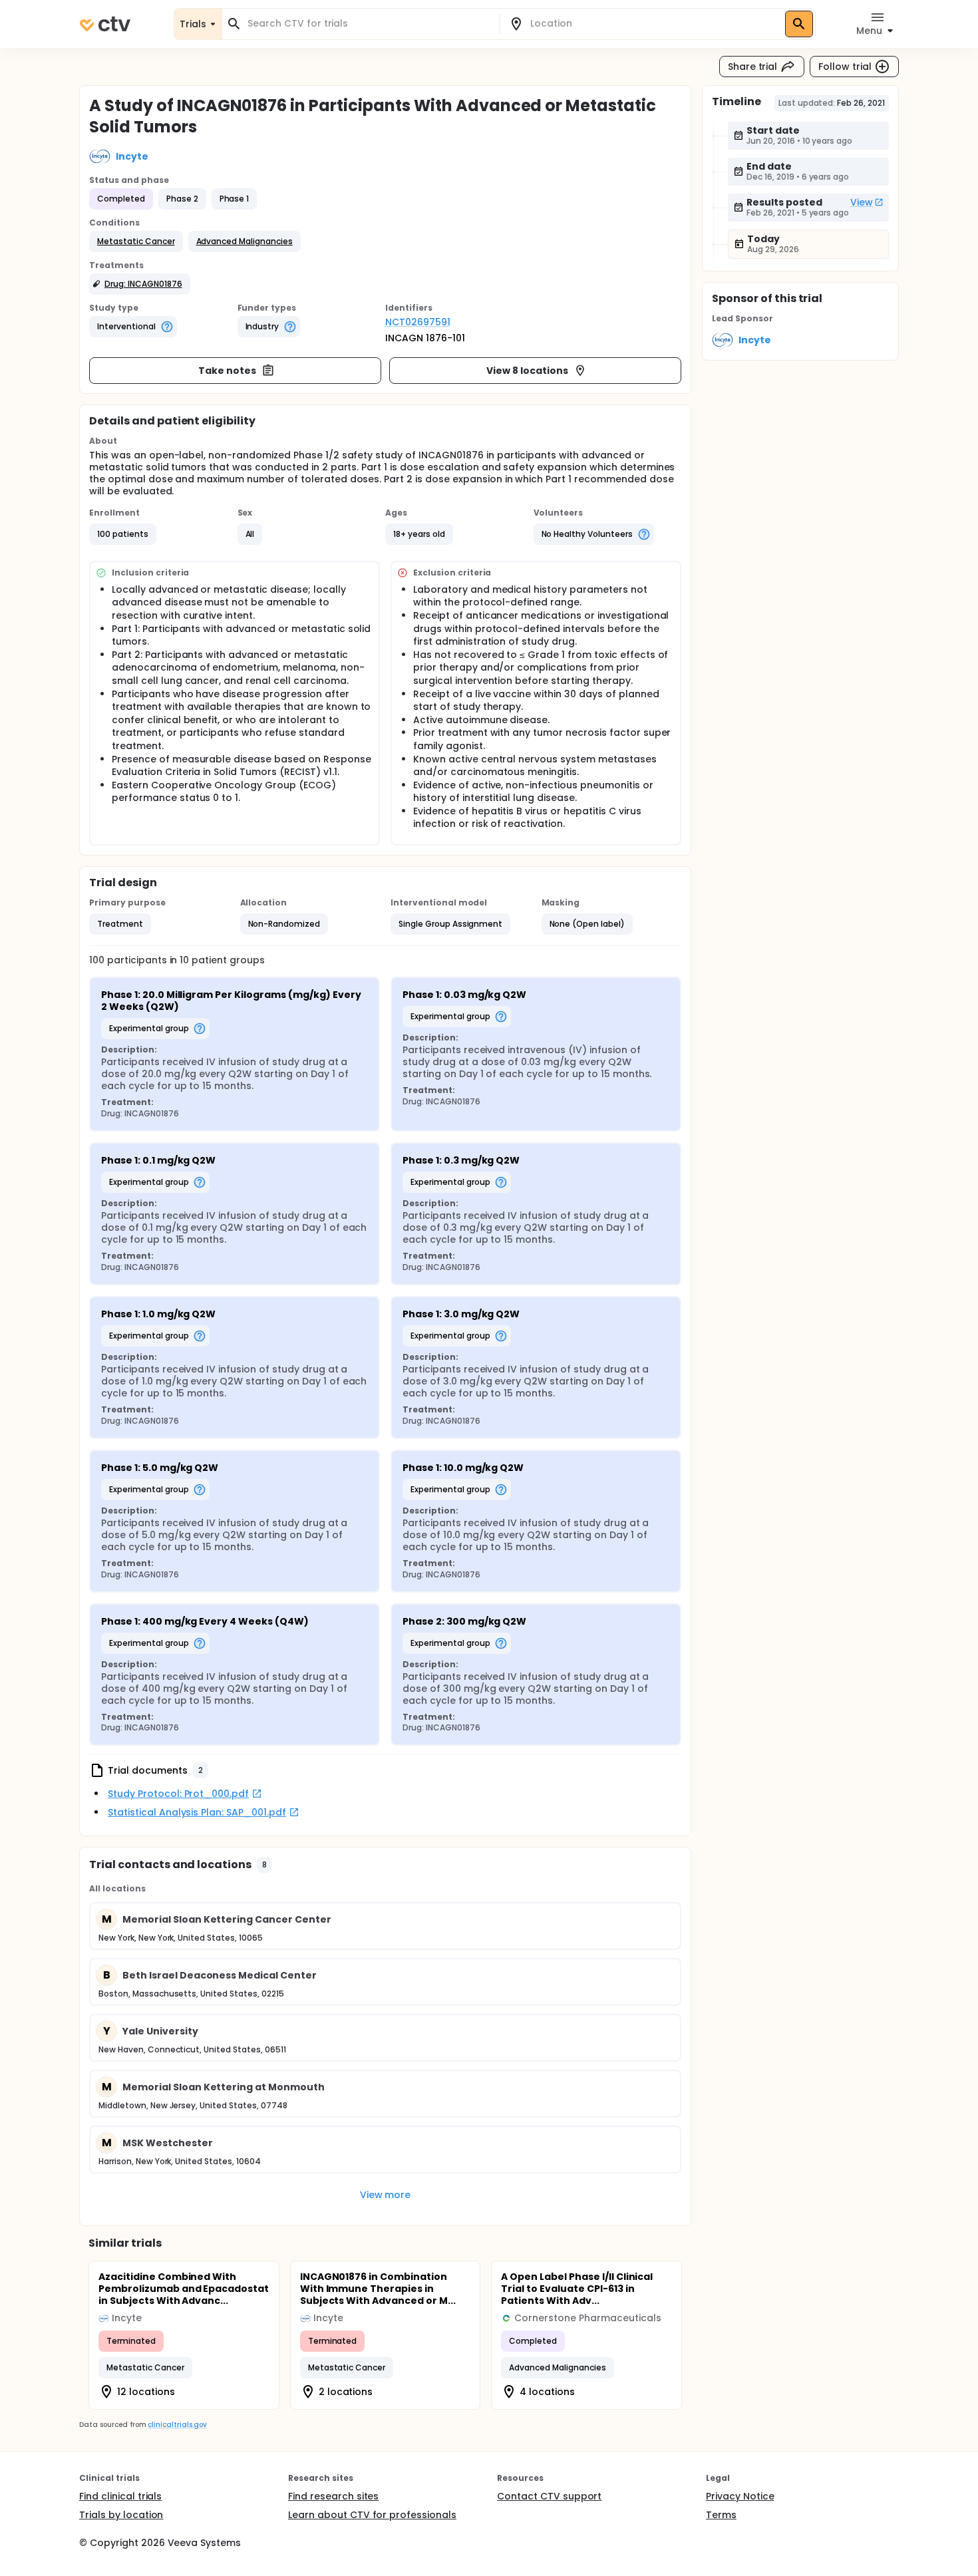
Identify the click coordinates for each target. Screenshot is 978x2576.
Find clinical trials (120, 2496)
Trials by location (121, 2515)
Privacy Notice (740, 2496)
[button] (136, 241)
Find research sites (333, 2496)
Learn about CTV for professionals (372, 2515)
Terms (721, 2515)
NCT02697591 (418, 322)
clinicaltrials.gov (177, 2425)
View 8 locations (527, 371)
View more (386, 2195)
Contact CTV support (549, 2496)
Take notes (227, 371)
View (862, 202)
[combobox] (369, 24)
